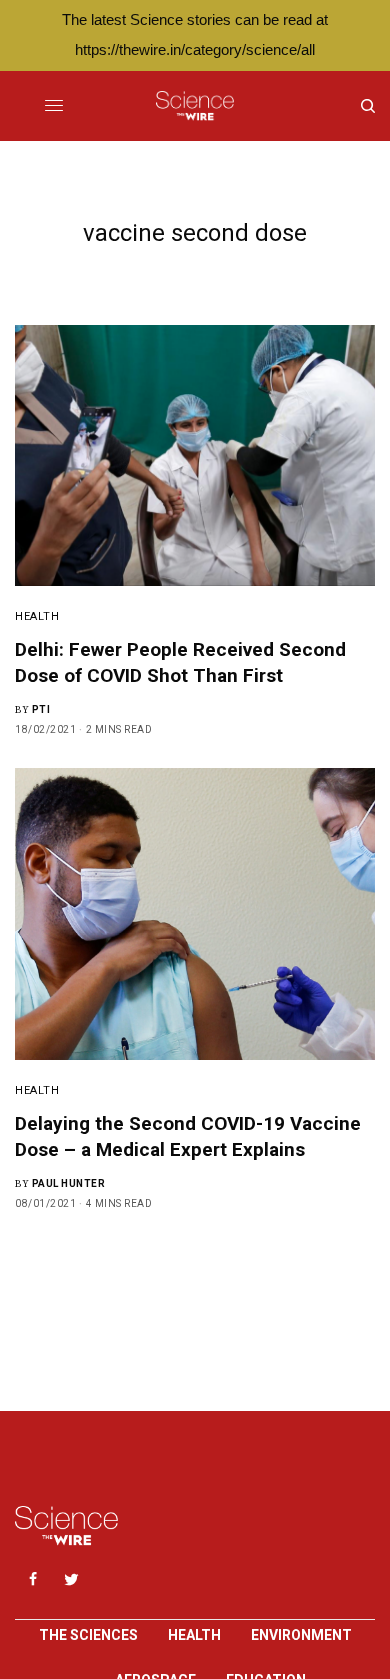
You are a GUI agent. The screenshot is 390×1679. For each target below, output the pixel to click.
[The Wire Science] (194, 106)
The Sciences (88, 1635)
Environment (301, 1635)
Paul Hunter (69, 1183)
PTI (41, 709)
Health (37, 616)
